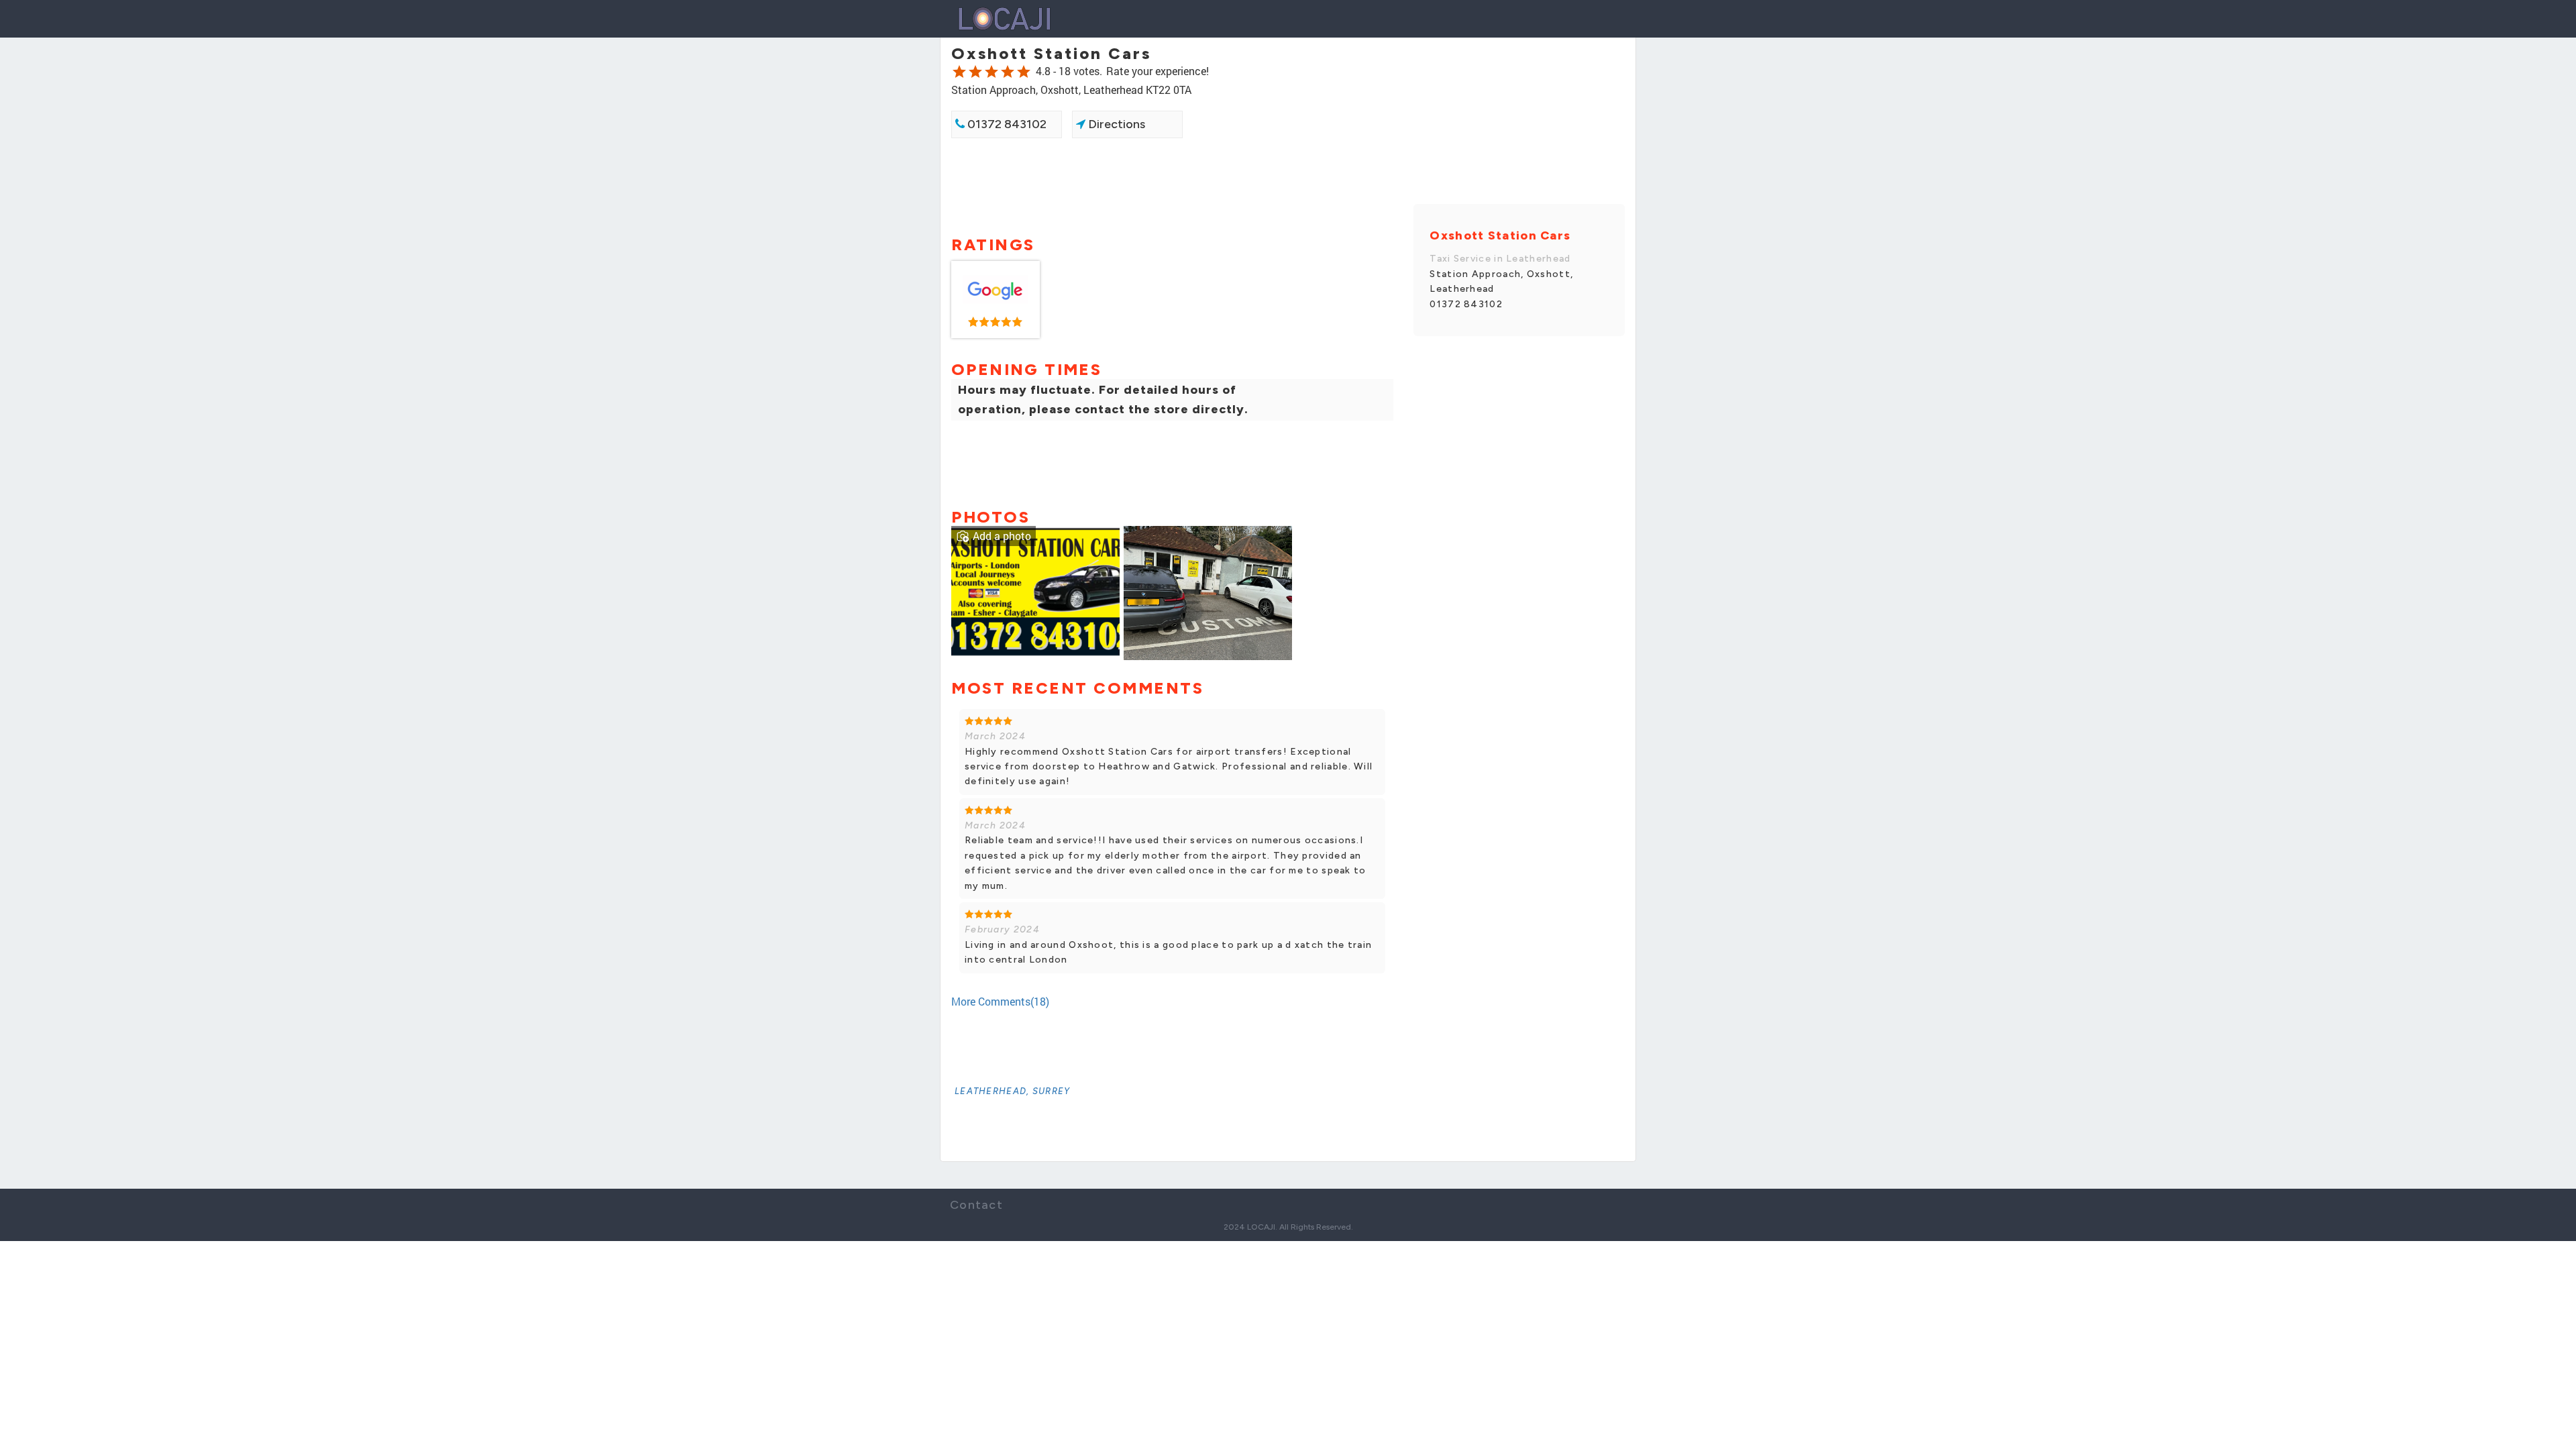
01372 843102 (1006, 124)
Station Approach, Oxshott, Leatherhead (1501, 281)
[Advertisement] (1172, 186)
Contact (976, 1205)
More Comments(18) (1000, 1001)
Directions (1115, 124)
